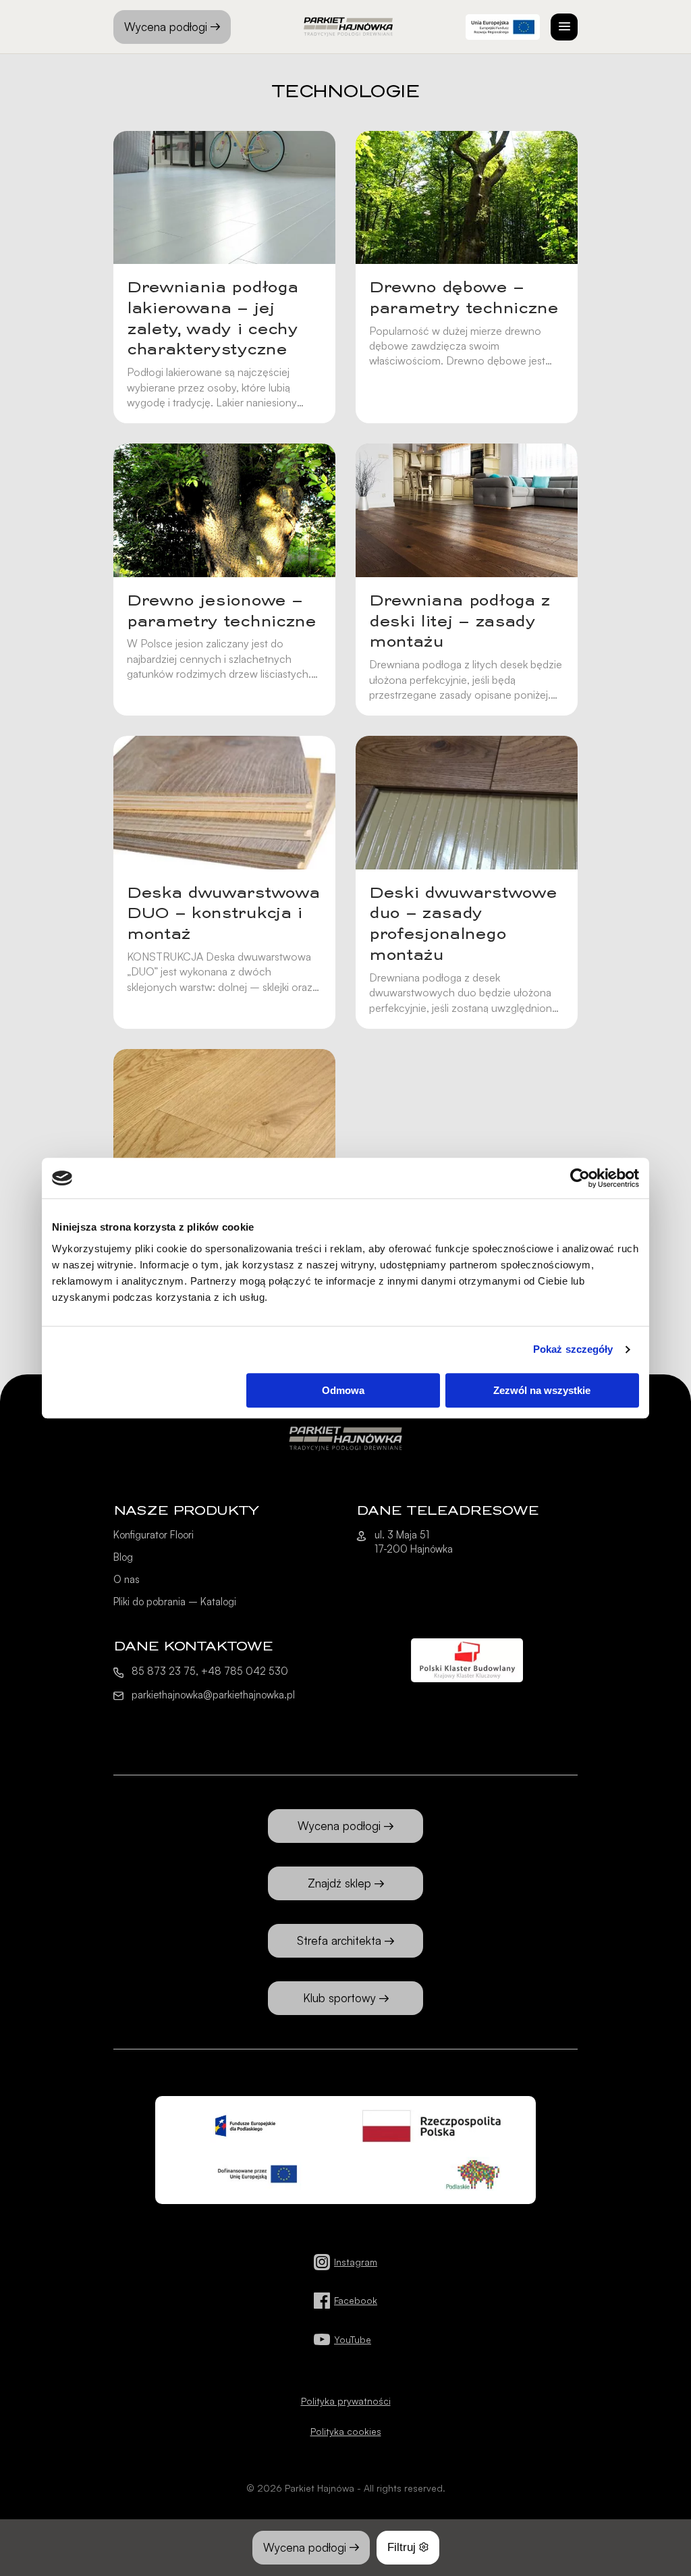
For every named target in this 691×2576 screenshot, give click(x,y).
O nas (127, 1579)
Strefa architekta (339, 1940)
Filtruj (402, 2547)
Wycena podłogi (166, 27)
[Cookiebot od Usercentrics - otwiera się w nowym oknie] (580, 1178)
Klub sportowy (339, 1998)
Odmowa (343, 1390)
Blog (123, 1557)
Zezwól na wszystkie (542, 1390)
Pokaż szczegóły (573, 1349)
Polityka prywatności (346, 2401)
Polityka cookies (346, 2431)
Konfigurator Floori (154, 1535)
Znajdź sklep (339, 1883)
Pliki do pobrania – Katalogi (175, 1602)
